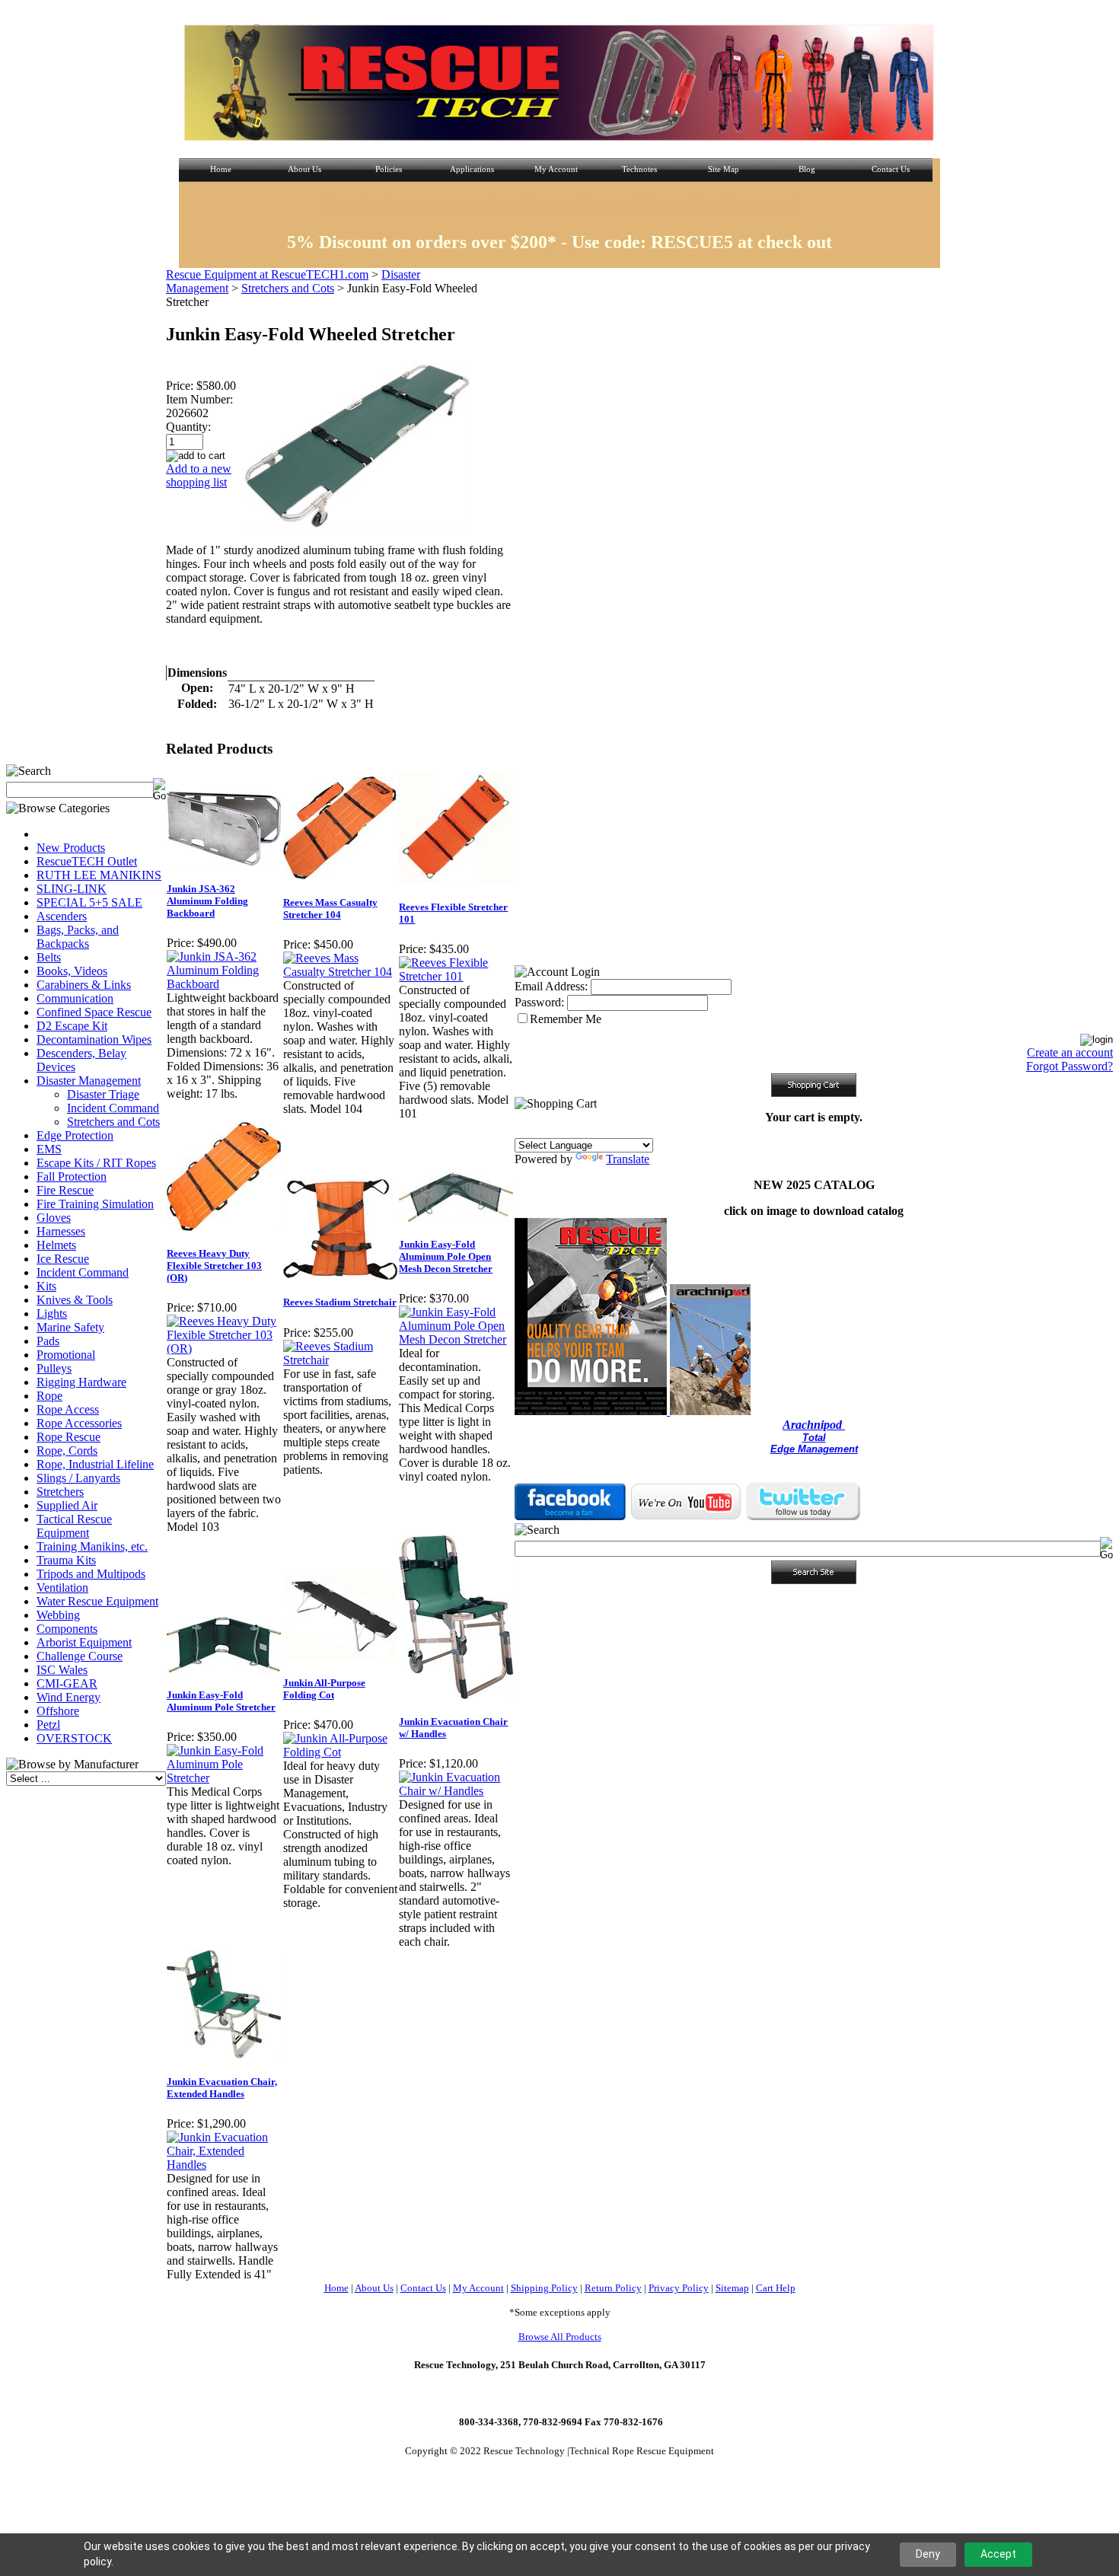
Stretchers (60, 1492)
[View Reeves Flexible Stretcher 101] (456, 976)
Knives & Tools (75, 1300)
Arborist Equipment (84, 1642)
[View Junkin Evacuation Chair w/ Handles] (456, 1791)
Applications (472, 169)
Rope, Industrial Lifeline (95, 1464)
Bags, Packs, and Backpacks (78, 937)
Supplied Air (67, 1505)
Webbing (58, 1615)
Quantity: (188, 427)
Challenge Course (80, 1656)
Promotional (66, 1355)
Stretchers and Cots (113, 1122)
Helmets (56, 1245)
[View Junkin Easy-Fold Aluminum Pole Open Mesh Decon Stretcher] (456, 1339)
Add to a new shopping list (199, 475)
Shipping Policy (544, 2288)
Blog (807, 169)
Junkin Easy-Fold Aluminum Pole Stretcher (221, 1701)
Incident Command (113, 1108)
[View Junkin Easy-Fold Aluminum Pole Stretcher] (224, 1778)
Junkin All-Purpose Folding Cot (324, 1689)
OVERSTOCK (74, 1738)
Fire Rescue (65, 1190)
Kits (46, 1286)
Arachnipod (814, 1425)
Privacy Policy (679, 2288)
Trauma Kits (66, 1560)
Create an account (1070, 1052)
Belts (49, 957)
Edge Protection (75, 1135)
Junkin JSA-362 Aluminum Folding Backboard (207, 901)
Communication (75, 998)
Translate (628, 1159)
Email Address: (551, 986)
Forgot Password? (1070, 1066)
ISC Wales (62, 1670)
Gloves (54, 1218)
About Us (304, 169)
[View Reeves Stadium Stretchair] (341, 1360)
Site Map (724, 169)
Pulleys (54, 1368)
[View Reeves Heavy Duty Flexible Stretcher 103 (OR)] (224, 1349)
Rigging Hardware (81, 1382)
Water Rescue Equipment (97, 1601)
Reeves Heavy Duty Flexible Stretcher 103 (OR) (214, 1266)
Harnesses (61, 1231)
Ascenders (62, 916)
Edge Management (814, 1449)
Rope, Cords (67, 1451)
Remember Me (566, 1019)
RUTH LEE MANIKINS (99, 875)
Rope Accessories (79, 1423)
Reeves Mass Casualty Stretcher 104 (330, 909)
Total (814, 1438)
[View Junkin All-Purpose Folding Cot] (341, 1752)
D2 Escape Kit (72, 1026)
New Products (71, 848)
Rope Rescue (69, 1437)
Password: (539, 1002)
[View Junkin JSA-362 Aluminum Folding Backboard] (224, 984)
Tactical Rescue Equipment (74, 1526)
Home (221, 169)
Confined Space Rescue (94, 1012)
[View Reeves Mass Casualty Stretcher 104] (341, 972)
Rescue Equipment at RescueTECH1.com (267, 274)
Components (67, 1629)
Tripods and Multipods (91, 1574)
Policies (389, 169)
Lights (52, 1314)
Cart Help (776, 2288)
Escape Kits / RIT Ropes (96, 1163)
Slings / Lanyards (78, 1478)
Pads (48, 1341)
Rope (49, 1396)
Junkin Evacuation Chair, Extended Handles (222, 2088)
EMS (49, 1149)
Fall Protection (72, 1176)
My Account (478, 2288)
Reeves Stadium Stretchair (340, 1302)
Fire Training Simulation (95, 1204)
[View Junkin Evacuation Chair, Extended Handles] (224, 2165)
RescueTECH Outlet (87, 861)
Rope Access (68, 1409)
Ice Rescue (63, 1259)
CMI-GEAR (67, 1683)
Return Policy (613, 2288)
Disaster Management (89, 1081)
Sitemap (732, 2288)
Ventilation (62, 1588)
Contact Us (891, 169)
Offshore (58, 1711)
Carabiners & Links (84, 985)
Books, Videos (72, 971)
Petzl (48, 1725)
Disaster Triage (103, 1094)
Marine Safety (70, 1327)
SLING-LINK (72, 889)
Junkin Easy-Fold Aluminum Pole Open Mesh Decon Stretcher (446, 1256)
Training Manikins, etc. (92, 1546)
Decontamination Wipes (94, 1039)
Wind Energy (69, 1697)
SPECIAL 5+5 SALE (89, 902)
